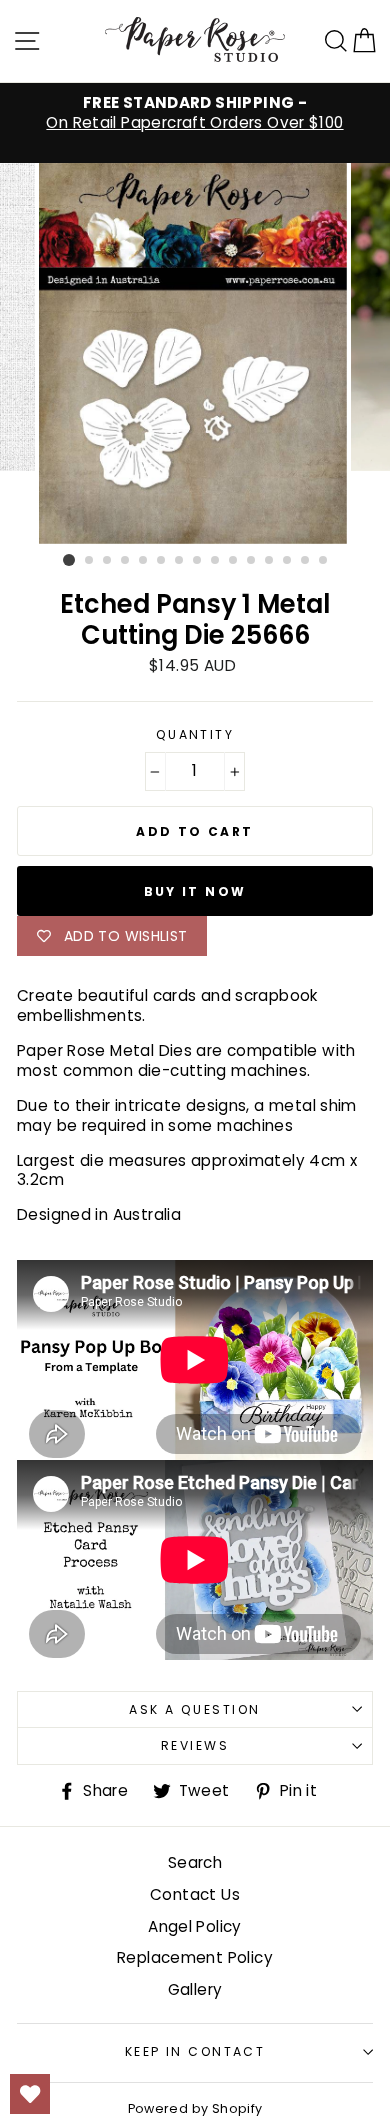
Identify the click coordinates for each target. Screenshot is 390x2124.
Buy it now (195, 891)
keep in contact (195, 2051)
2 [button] (90, 561)
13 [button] (288, 561)
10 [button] (234, 561)
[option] (195, 113)
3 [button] (108, 561)
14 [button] (306, 561)
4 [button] (126, 561)
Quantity (195, 735)
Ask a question (194, 1709)
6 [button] (162, 561)
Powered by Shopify (195, 2108)
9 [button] (216, 561)
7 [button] (180, 561)
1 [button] (69, 560)
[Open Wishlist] (30, 2094)
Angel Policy (195, 1926)
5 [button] (144, 561)
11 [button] (252, 561)
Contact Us (195, 1894)
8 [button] (198, 561)
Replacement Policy (195, 1957)
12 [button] (270, 561)
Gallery (195, 1989)
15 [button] (324, 561)
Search (195, 1862)
